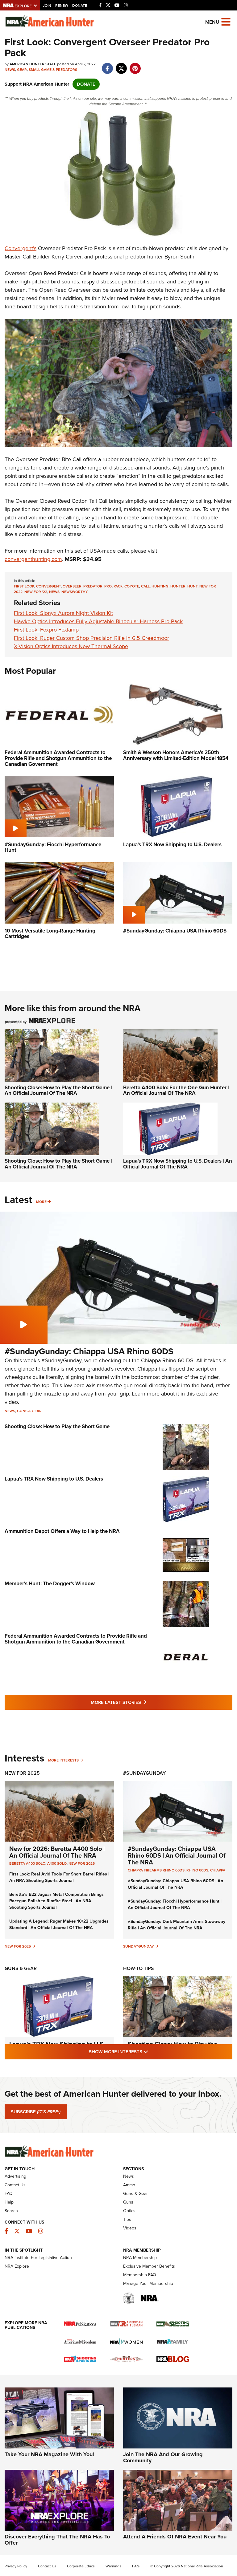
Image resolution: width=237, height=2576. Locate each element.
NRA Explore (17, 2266)
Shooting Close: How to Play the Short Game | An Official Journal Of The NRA (58, 1091)
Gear (22, 70)
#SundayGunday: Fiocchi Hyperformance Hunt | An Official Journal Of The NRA (175, 1904)
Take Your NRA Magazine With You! (49, 2454)
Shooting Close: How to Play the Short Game (57, 1426)
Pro (108, 586)
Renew (62, 6)
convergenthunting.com (33, 559)
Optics (129, 2211)
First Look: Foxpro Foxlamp (46, 630)
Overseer (72, 586)
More (41, 1202)
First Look (24, 586)
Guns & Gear (29, 1411)
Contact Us (15, 2185)
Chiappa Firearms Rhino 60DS (156, 1870)
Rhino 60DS (197, 1870)
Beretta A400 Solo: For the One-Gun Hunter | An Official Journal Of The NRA (176, 1091)
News (10, 70)
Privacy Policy (16, 2566)
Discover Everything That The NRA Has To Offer (57, 2540)
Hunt (192, 586)
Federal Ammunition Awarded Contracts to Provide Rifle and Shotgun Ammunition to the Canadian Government (76, 1639)
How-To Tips (139, 1968)
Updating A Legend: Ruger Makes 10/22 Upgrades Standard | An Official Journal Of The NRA (59, 1924)
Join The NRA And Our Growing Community (163, 2457)
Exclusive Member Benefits (149, 2266)
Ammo (129, 2185)
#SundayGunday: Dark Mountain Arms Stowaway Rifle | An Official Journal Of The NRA (177, 1925)
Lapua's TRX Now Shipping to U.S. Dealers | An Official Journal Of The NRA (178, 1164)
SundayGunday (139, 1946)
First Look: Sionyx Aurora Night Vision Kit (63, 613)
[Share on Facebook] (107, 65)
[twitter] (121, 65)
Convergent (48, 586)
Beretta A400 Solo (27, 1863)
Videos (130, 2228)
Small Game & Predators (53, 70)
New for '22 (36, 592)
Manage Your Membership (148, 2283)
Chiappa (218, 1870)
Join (47, 6)
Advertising (15, 2176)
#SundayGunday (144, 1773)
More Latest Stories (143, 1702)
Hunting (160, 586)
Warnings (113, 2566)
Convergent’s (21, 248)
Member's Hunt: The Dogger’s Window (50, 1584)
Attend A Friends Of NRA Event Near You (175, 2537)
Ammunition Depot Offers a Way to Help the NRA (62, 1531)
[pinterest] (135, 65)
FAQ (9, 2194)
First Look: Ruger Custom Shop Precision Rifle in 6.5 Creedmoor (91, 638)
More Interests (63, 1760)
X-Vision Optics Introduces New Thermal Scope (71, 646)
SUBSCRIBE (36, 2112)
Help (9, 2202)
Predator (93, 586)
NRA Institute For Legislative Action (38, 2258)
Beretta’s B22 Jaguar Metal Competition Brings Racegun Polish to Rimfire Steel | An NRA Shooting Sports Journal (56, 1901)
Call (145, 586)
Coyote (132, 586)
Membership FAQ (140, 2275)
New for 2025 (18, 1946)
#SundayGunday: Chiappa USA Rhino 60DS (89, 1351)
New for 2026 (82, 1863)
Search (11, 2211)
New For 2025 (22, 1773)
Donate (80, 6)
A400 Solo (57, 1863)
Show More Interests (152, 2052)
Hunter (178, 586)
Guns (128, 2202)
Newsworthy (75, 592)
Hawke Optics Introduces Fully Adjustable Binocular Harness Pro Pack (98, 621)
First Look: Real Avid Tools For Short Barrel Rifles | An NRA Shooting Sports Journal (59, 1877)
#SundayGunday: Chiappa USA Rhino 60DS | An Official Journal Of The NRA (177, 1855)
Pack (118, 586)
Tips (127, 2219)
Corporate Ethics (81, 2566)
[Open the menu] (226, 21)
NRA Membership (140, 2258)
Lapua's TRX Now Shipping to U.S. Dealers (54, 1479)
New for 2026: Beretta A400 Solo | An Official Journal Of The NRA (57, 1852)
